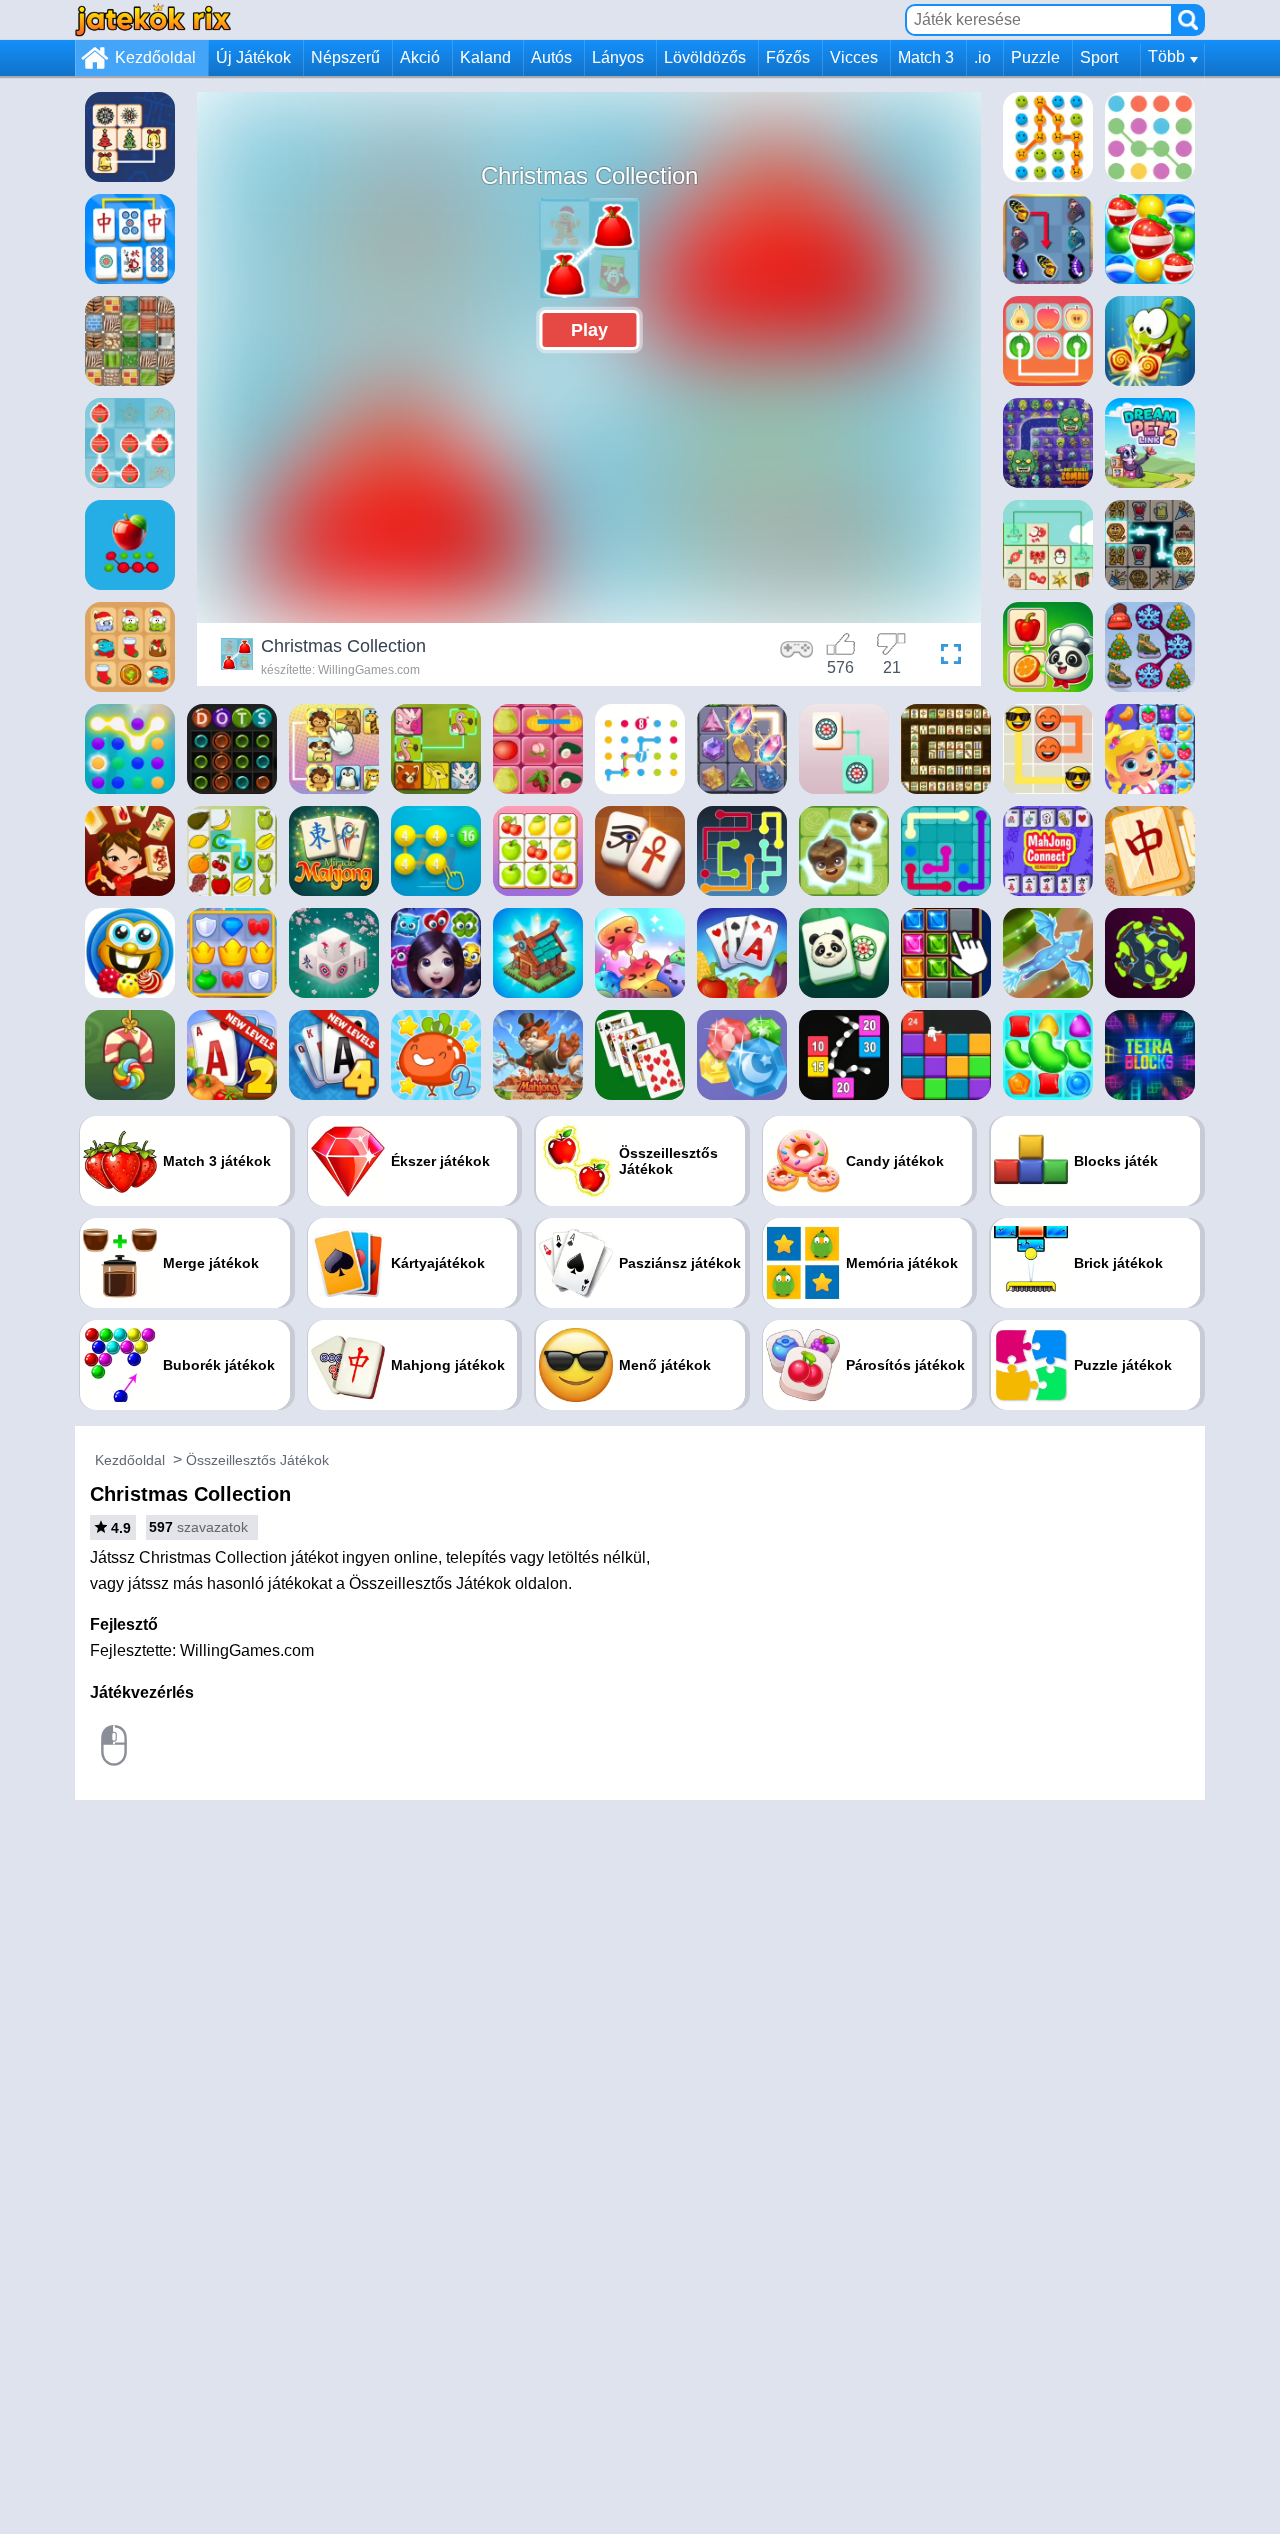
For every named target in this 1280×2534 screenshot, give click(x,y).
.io (982, 57)
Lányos (618, 57)
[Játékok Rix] (153, 19)
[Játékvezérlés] (797, 657)
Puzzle (1035, 57)
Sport (1099, 57)
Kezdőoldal (155, 57)
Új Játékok (253, 57)
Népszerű (345, 57)
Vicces (854, 57)
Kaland (485, 57)
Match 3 (926, 57)
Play (589, 330)
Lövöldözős (705, 57)
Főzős (788, 57)
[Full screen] (946, 657)
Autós (551, 57)
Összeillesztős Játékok (257, 1460)
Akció (420, 57)
